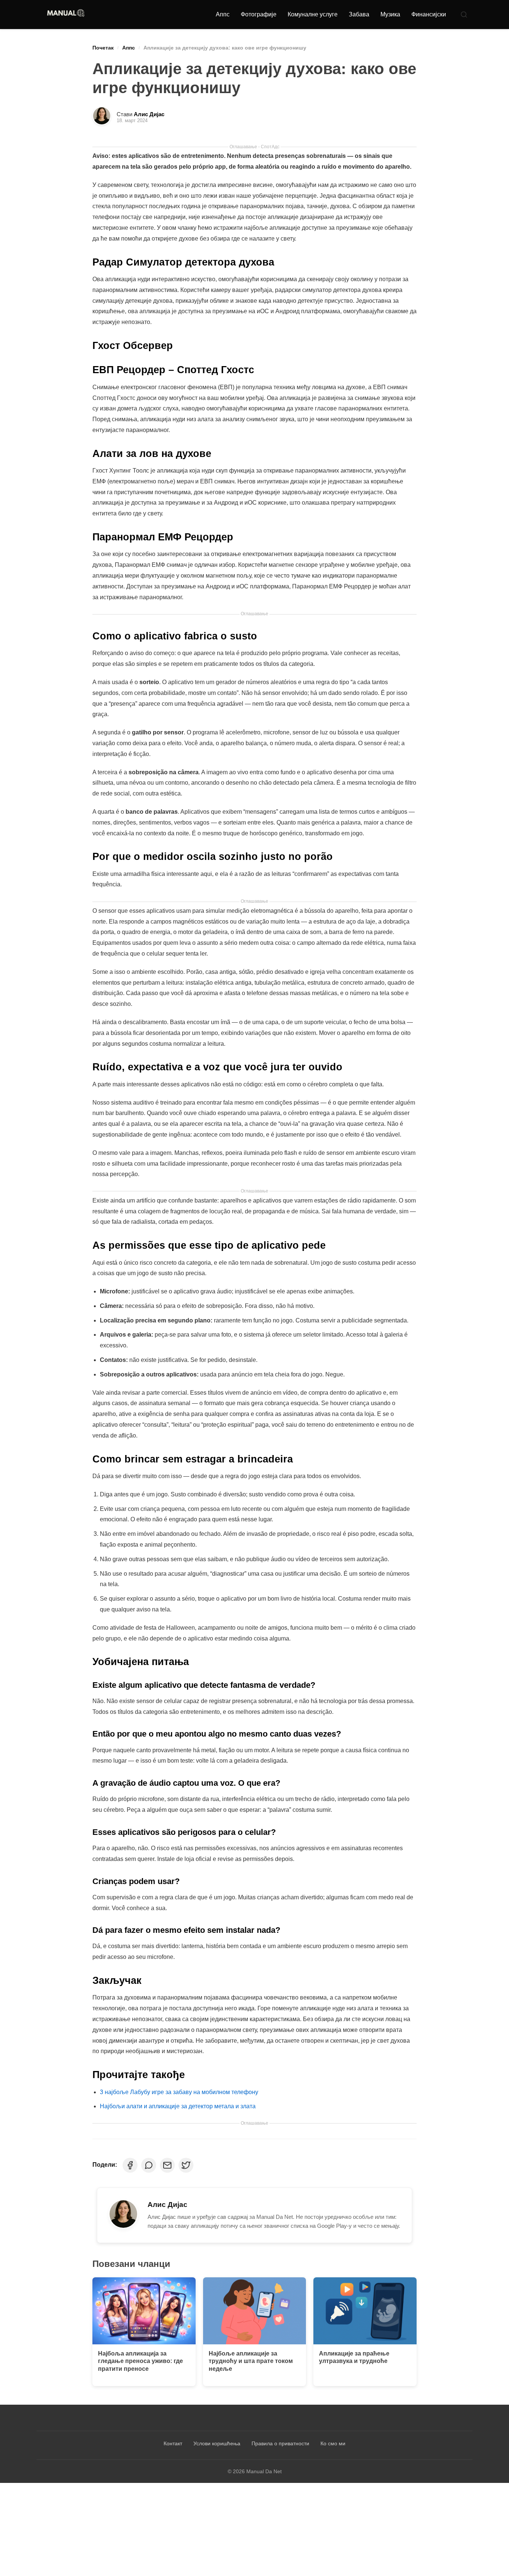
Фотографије (259, 14)
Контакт (173, 2443)
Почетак (103, 48)
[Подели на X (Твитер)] (186, 2165)
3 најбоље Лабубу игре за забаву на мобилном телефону (179, 2092)
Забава (359, 14)
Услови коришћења (217, 2443)
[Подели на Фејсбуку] (130, 2165)
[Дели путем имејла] (167, 2165)
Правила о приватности (280, 2443)
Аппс (223, 14)
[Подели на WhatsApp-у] (149, 2165)
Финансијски (429, 14)
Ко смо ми (333, 2443)
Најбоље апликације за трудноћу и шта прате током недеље (251, 2361)
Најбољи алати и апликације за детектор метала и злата (178, 2106)
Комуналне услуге (313, 14)
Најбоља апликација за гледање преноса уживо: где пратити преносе (140, 2361)
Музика (390, 14)
